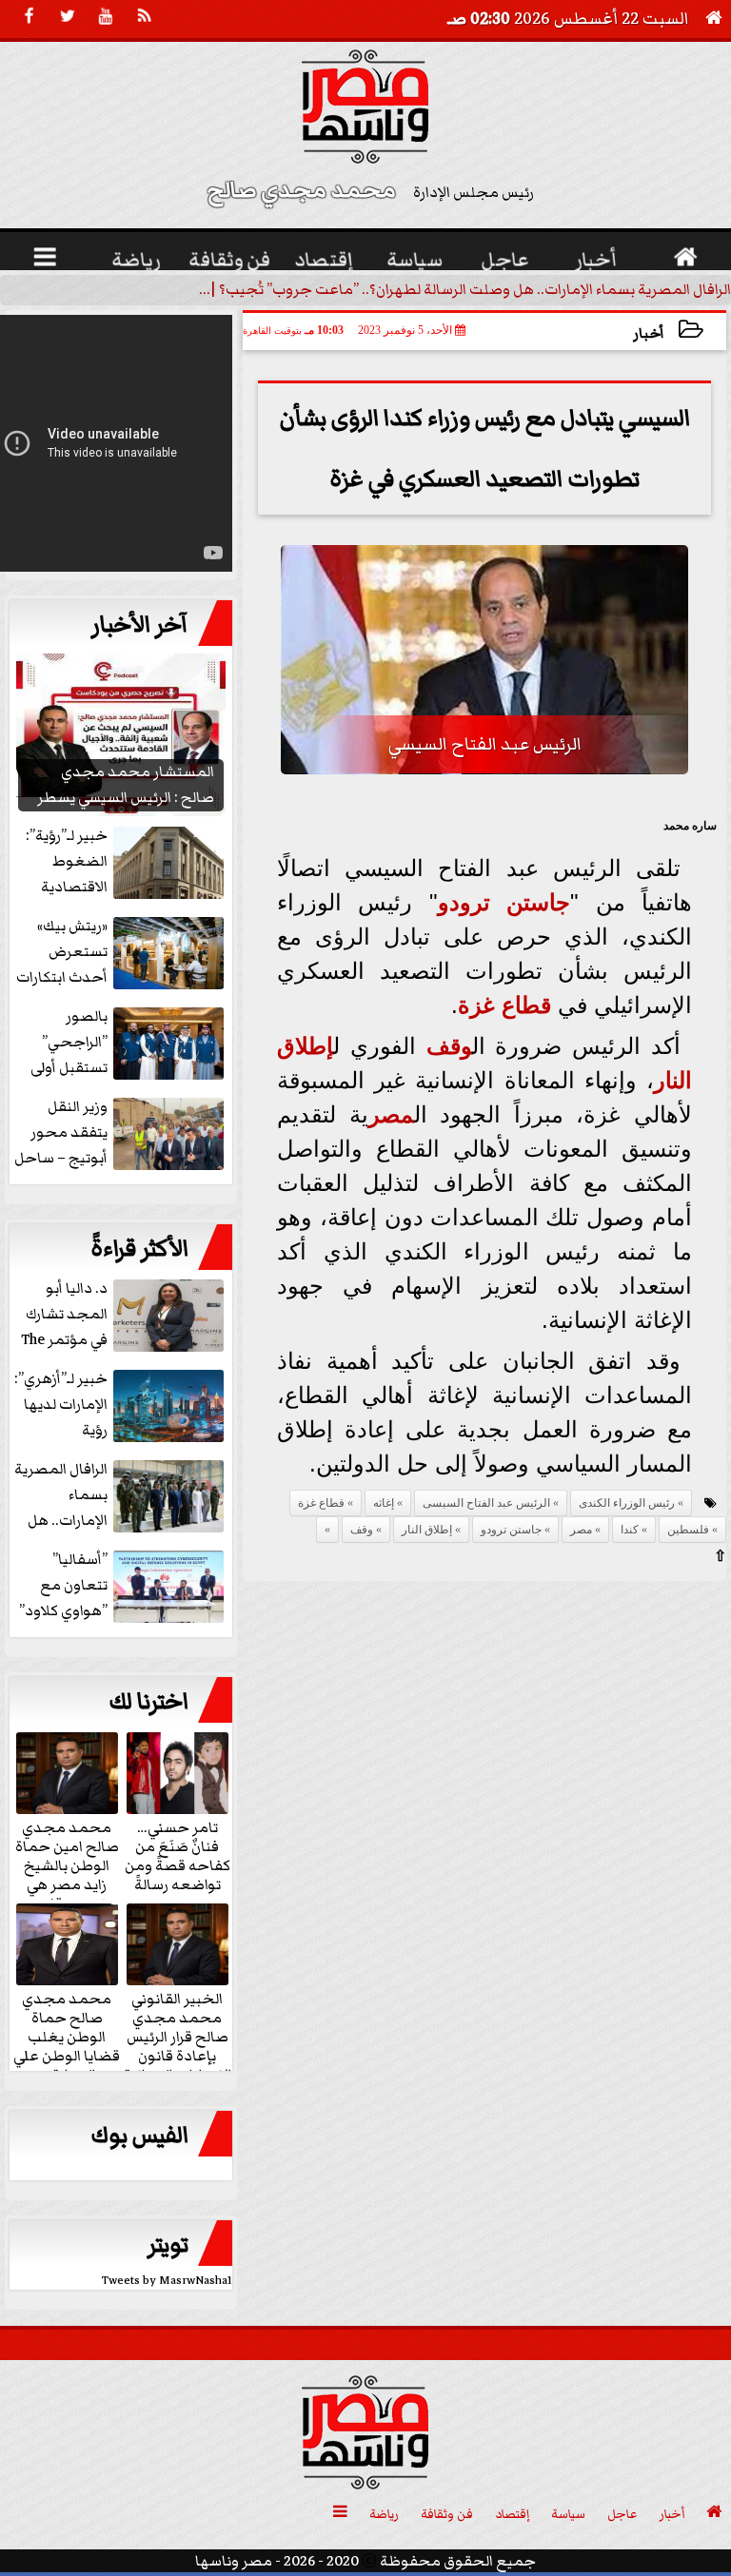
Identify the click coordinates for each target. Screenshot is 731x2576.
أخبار (649, 333)
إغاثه (384, 1503)
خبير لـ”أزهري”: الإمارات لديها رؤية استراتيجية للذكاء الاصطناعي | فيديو (121, 1405)
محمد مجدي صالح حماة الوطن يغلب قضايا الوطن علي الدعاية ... (67, 2036)
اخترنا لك (148, 1702)
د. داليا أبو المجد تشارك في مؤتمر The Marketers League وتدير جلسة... (124, 1315)
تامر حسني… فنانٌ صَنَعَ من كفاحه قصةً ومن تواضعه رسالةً (178, 1855)
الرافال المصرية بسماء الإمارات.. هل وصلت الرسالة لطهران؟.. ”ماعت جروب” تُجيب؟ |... (465, 289)
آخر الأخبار (140, 625)
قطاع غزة (504, 1005)
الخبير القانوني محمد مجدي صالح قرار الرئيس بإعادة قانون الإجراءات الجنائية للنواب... (178, 2045)
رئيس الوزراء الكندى (627, 1503)
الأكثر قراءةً (139, 1249)
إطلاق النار (427, 1530)
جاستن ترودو (504, 902)
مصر (391, 1114)
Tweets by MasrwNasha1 (167, 2281)
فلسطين (688, 1530)
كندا (630, 1530)
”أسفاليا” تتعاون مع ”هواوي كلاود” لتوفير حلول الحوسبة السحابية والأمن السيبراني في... (123, 1586)
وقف (449, 1046)
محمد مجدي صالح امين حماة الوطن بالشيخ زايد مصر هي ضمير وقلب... (67, 1864)
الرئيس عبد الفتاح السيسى (486, 1503)
